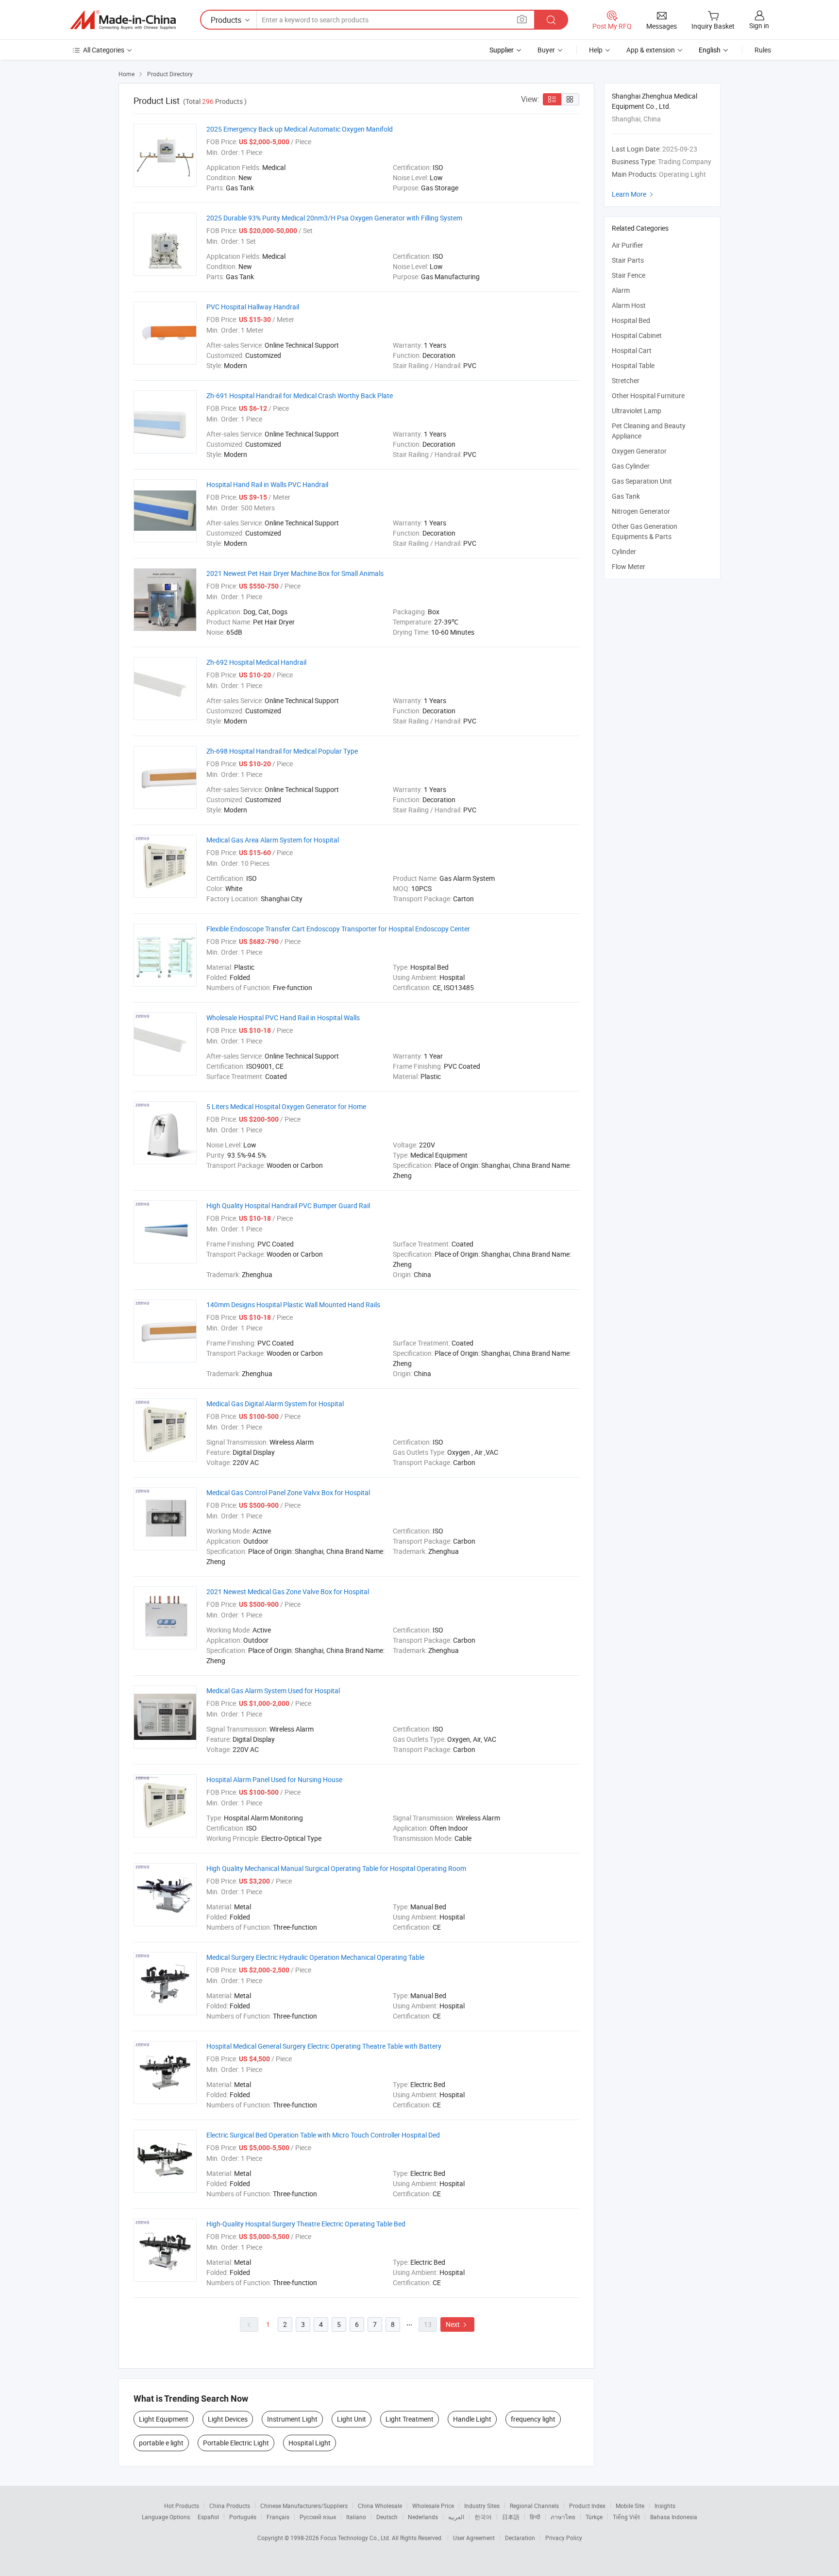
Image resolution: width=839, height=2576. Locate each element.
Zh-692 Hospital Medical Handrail (256, 662)
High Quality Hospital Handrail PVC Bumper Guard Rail (288, 1205)
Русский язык (318, 2517)
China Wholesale (380, 2506)
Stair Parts (628, 260)
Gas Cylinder (631, 466)
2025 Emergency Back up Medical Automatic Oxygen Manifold (300, 129)
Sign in (759, 25)
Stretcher (626, 380)
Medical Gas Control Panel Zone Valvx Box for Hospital (288, 1492)
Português (243, 2517)
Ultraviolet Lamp (637, 411)
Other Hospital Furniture (648, 396)
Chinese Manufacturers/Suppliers (304, 2506)
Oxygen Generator (639, 451)
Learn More (634, 194)
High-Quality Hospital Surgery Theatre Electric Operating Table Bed (306, 2224)
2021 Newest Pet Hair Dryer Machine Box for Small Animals (295, 573)
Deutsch (387, 2517)
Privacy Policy (564, 2538)
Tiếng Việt (626, 2517)
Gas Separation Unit (642, 481)
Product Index (587, 2506)
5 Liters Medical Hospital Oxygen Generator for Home (286, 1106)
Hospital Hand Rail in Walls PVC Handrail (267, 484)
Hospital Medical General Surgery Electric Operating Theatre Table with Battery (324, 2046)
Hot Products (182, 2506)
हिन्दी (535, 2517)
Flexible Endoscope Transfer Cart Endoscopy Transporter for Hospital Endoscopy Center (338, 929)
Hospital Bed (631, 320)
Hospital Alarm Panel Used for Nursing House (274, 1779)
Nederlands (423, 2517)
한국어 (483, 2517)
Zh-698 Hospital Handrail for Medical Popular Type (282, 751)
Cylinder (624, 551)
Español (208, 2517)
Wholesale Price (433, 2506)
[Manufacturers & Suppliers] (123, 20)
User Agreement (474, 2538)
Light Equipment (164, 2419)
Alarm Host (629, 305)
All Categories (104, 50)
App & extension (651, 50)
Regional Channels (534, 2506)
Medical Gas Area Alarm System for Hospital (273, 840)
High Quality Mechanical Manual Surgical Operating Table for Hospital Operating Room (336, 1868)
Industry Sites (482, 2506)
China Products (230, 2506)
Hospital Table (633, 365)
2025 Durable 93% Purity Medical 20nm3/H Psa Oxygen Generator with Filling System (334, 218)
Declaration (520, 2538)
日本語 (511, 2517)
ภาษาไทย (563, 2517)
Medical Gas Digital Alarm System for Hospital (275, 1404)
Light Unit (352, 2419)
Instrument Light (292, 2419)
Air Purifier (628, 245)
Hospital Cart (632, 350)
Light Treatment (410, 2419)
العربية (456, 2517)
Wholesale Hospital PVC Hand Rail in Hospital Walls (283, 1018)
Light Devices (228, 2419)
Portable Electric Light (236, 2443)
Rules (763, 50)
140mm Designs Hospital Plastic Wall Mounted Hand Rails (293, 1305)
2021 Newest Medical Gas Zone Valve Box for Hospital (288, 1591)
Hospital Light (310, 2443)
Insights (665, 2506)
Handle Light (472, 2419)
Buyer (546, 50)
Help (596, 50)
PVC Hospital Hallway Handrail (253, 307)
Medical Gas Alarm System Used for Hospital (273, 1691)
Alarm (621, 290)
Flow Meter (629, 566)
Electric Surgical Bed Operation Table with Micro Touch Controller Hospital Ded (323, 2135)
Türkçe (594, 2517)
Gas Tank (626, 496)
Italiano (356, 2517)
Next (457, 2324)
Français (278, 2517)
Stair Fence (629, 275)
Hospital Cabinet (637, 335)
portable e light (161, 2443)
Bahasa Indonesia (674, 2517)
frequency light (533, 2419)
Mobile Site (630, 2506)
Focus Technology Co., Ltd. (356, 2538)
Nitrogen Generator (641, 511)
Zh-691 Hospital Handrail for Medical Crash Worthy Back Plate (300, 396)
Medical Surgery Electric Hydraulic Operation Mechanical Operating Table (315, 1957)
